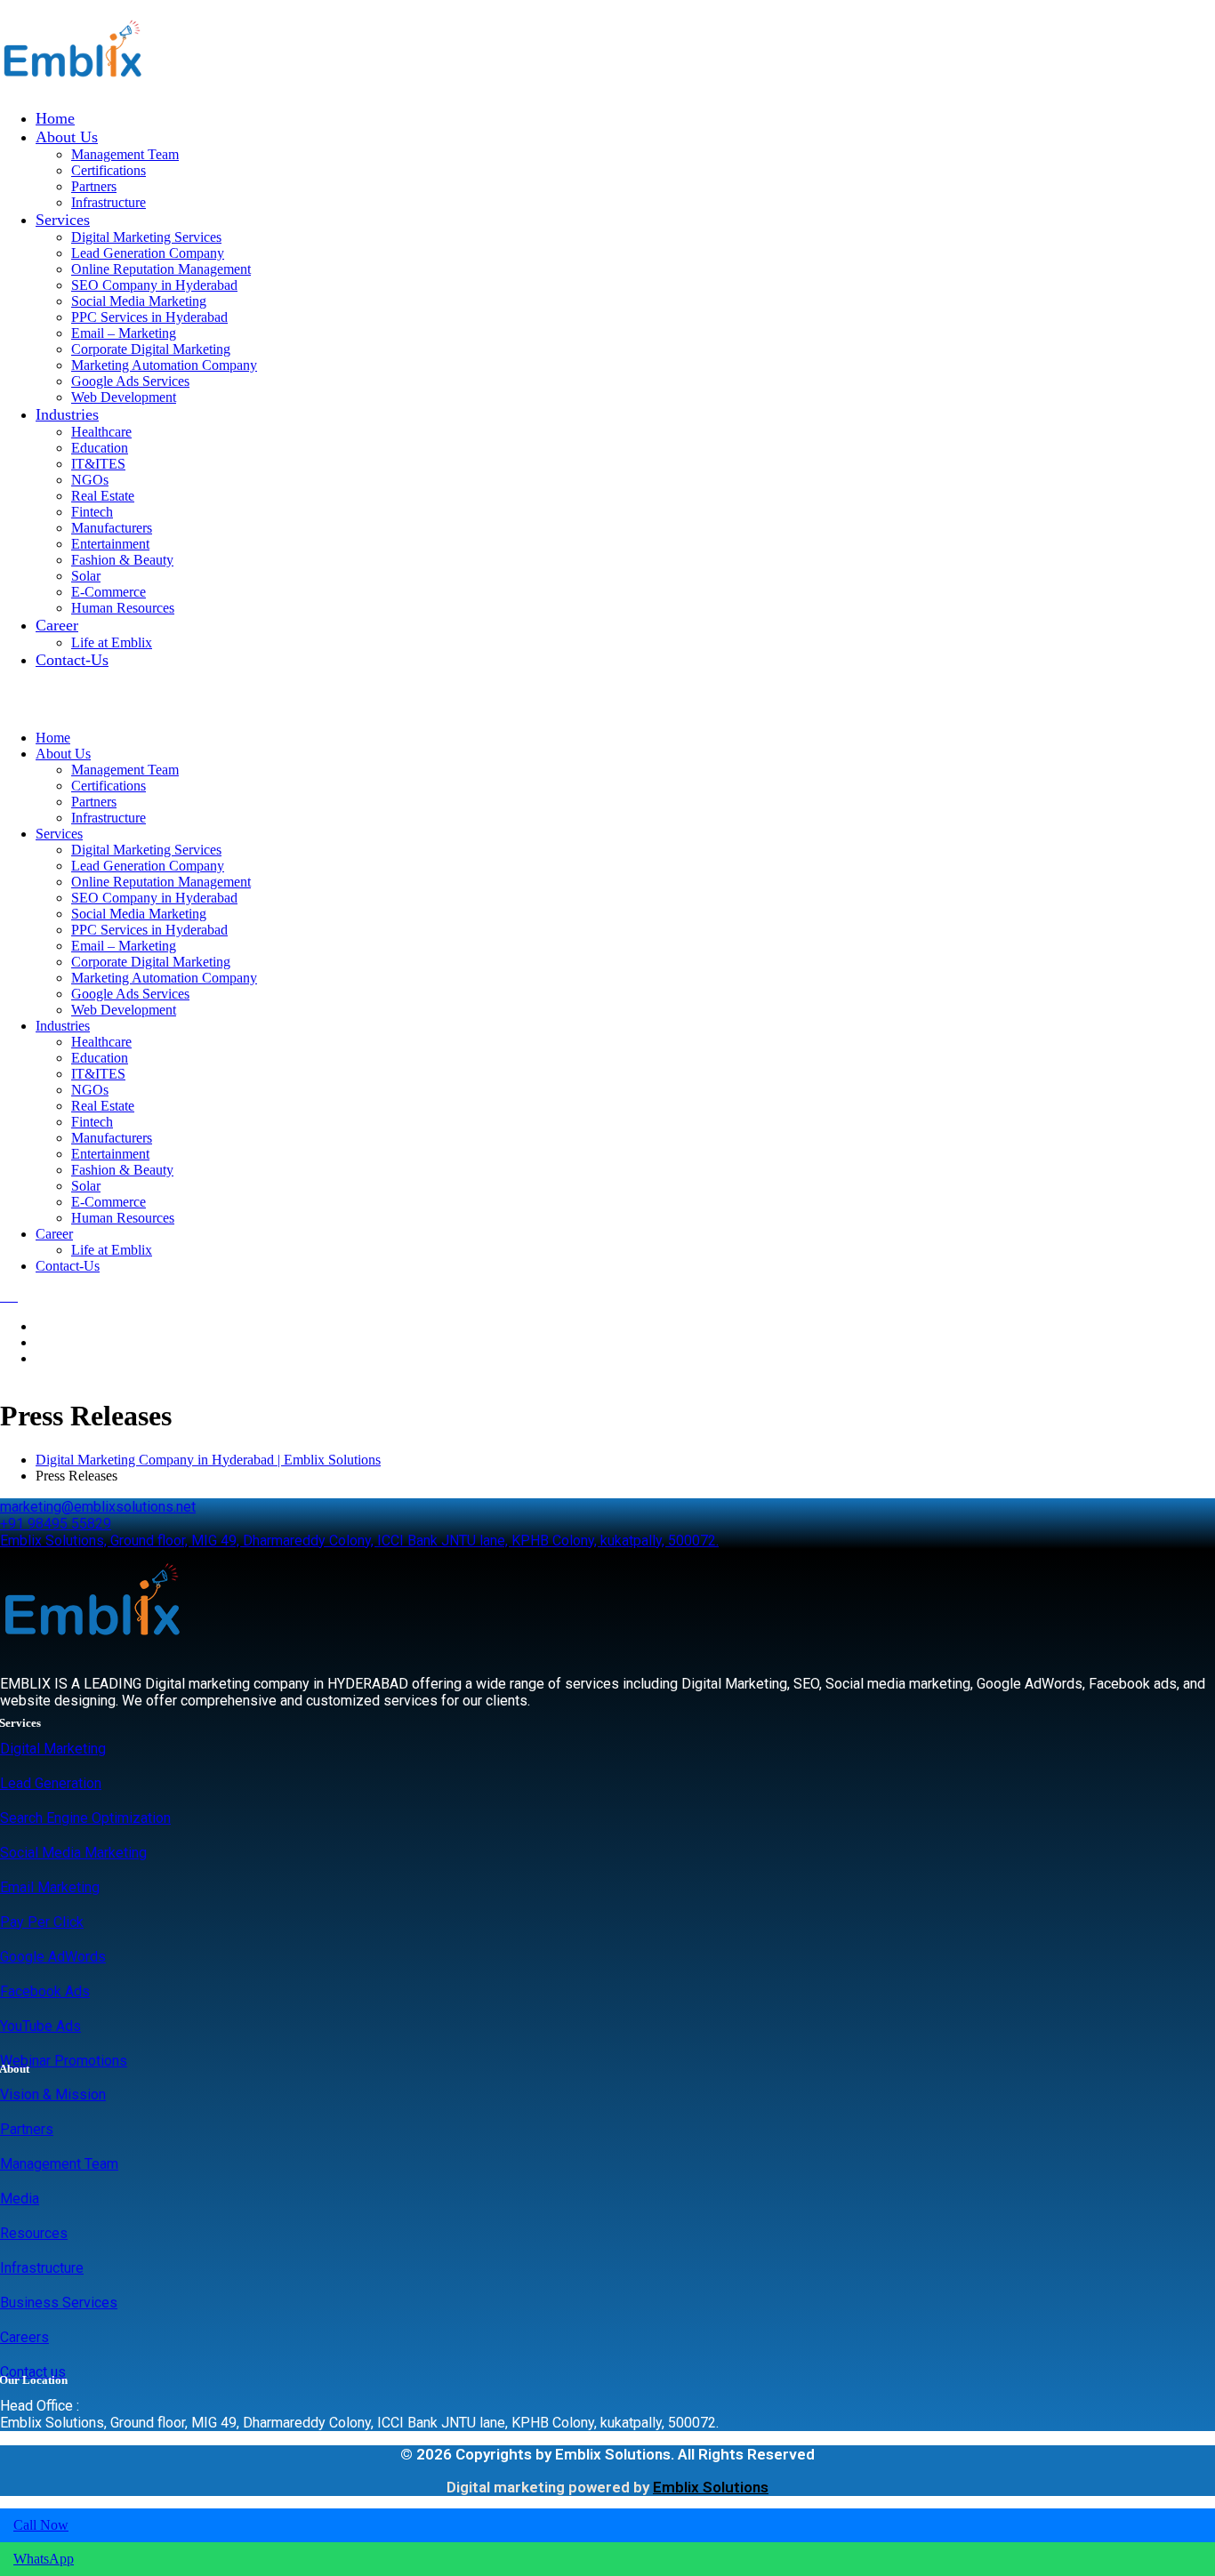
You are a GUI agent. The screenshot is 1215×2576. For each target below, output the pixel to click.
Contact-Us (72, 660)
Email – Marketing (124, 333)
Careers (24, 2337)
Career (57, 625)
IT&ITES (98, 464)
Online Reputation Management (161, 269)
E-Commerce (109, 592)
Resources (34, 2233)
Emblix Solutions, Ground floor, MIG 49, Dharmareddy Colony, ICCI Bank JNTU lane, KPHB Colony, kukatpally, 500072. (359, 1541)
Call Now (41, 2525)
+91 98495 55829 (56, 1524)
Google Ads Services (130, 381)
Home (55, 118)
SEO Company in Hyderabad (154, 285)
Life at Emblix (112, 642)
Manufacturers (112, 528)
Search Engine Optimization (85, 1818)
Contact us (33, 2372)
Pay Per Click (42, 1922)
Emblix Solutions (711, 2487)
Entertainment (110, 544)
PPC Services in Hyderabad (149, 317)
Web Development (124, 397)
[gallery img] (2, 1296)
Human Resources (123, 608)
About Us (67, 137)
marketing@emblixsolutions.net (98, 1507)
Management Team (125, 154)
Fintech (92, 512)
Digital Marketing (53, 1749)
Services (63, 220)
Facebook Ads (45, 1991)
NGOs (90, 480)
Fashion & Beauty (122, 560)
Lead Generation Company (148, 253)
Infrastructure (109, 202)
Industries (67, 414)
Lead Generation (51, 1783)
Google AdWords (53, 1957)
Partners (94, 186)
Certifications (109, 170)
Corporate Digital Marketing (151, 349)
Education (100, 448)
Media (20, 2199)
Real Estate (103, 496)
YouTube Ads (40, 2026)
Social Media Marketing (139, 301)
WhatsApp (44, 2559)
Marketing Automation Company (164, 365)
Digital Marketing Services (146, 237)
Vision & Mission (53, 2095)
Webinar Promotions (64, 2061)
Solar (86, 576)
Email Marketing (50, 1887)
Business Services (59, 2303)
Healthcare (101, 432)
